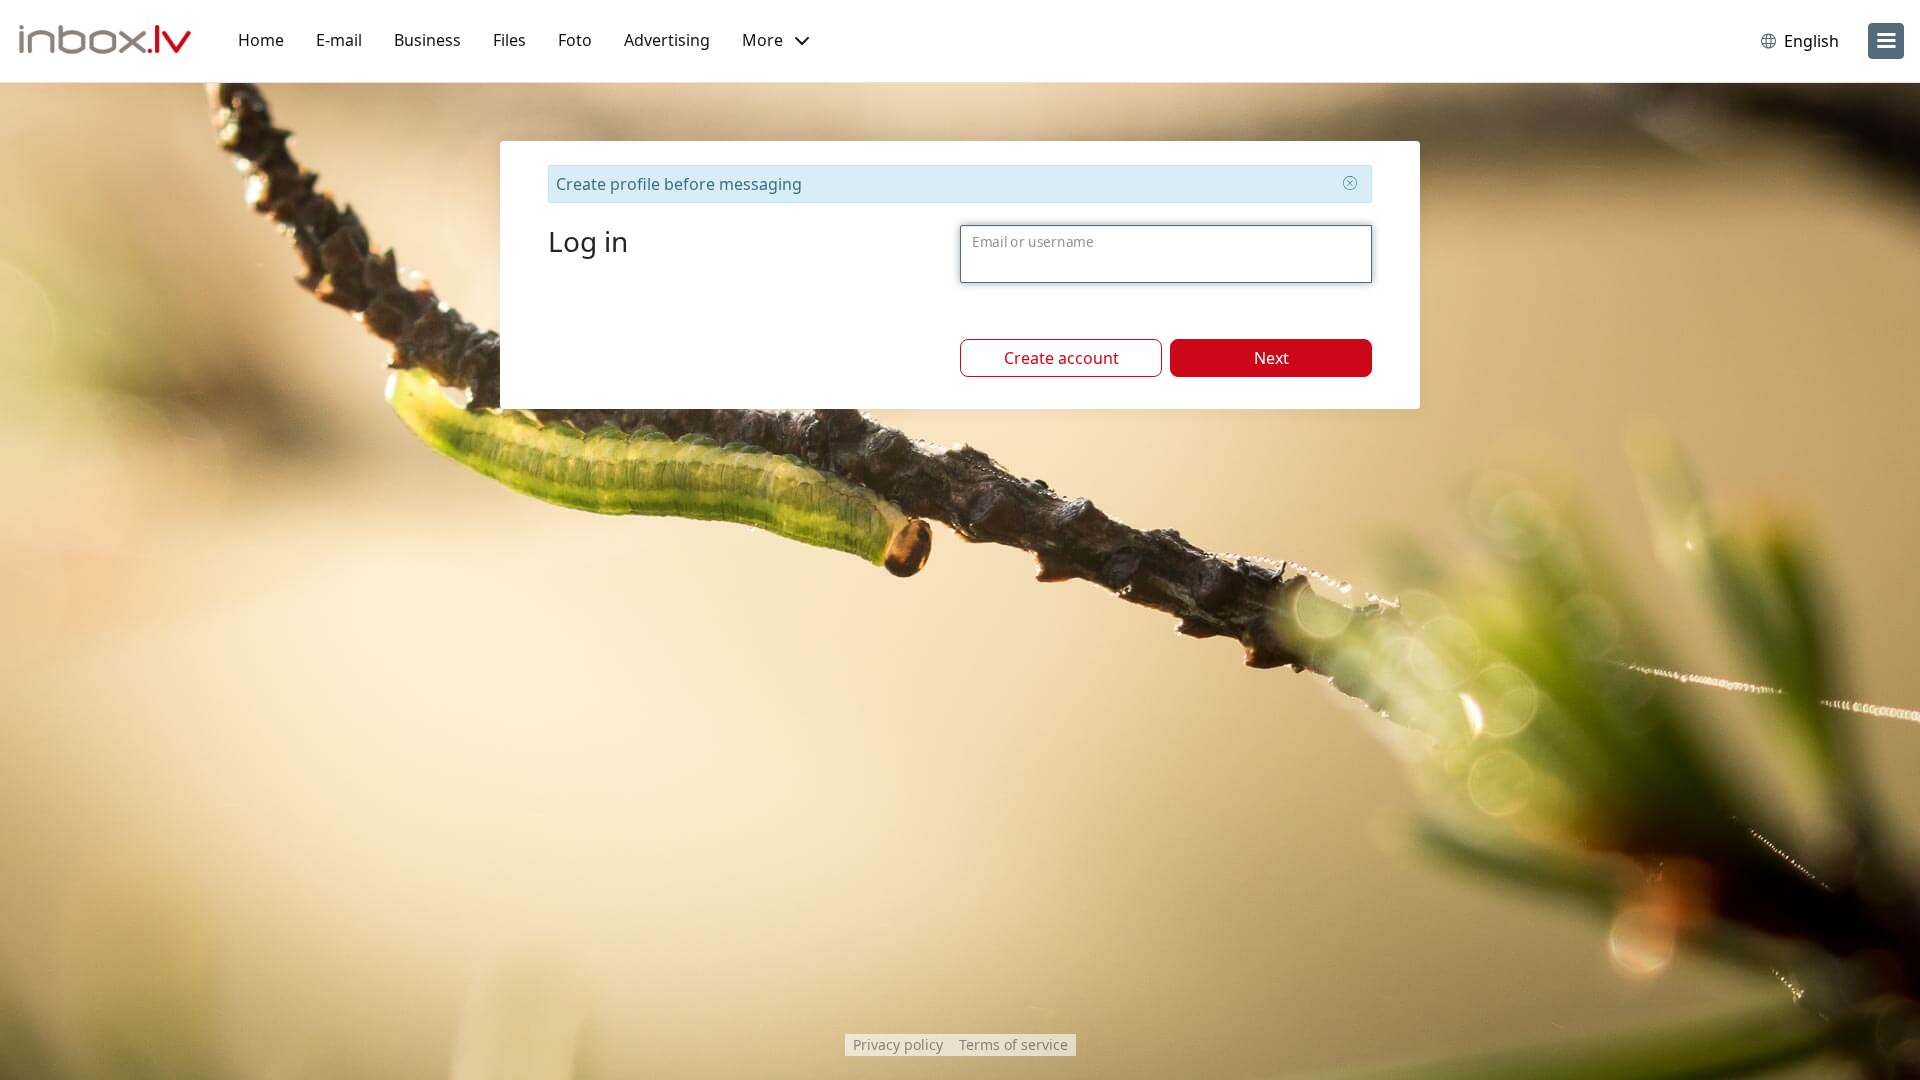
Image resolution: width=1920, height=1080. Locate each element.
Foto (575, 40)
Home (261, 40)
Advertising (667, 40)
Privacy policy (898, 1044)
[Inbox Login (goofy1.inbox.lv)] (105, 41)
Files (509, 40)
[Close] (1350, 183)
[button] (775, 41)
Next (1271, 358)
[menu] (1886, 41)
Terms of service (1013, 1044)
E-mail (339, 40)
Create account (1061, 358)
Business (427, 40)
